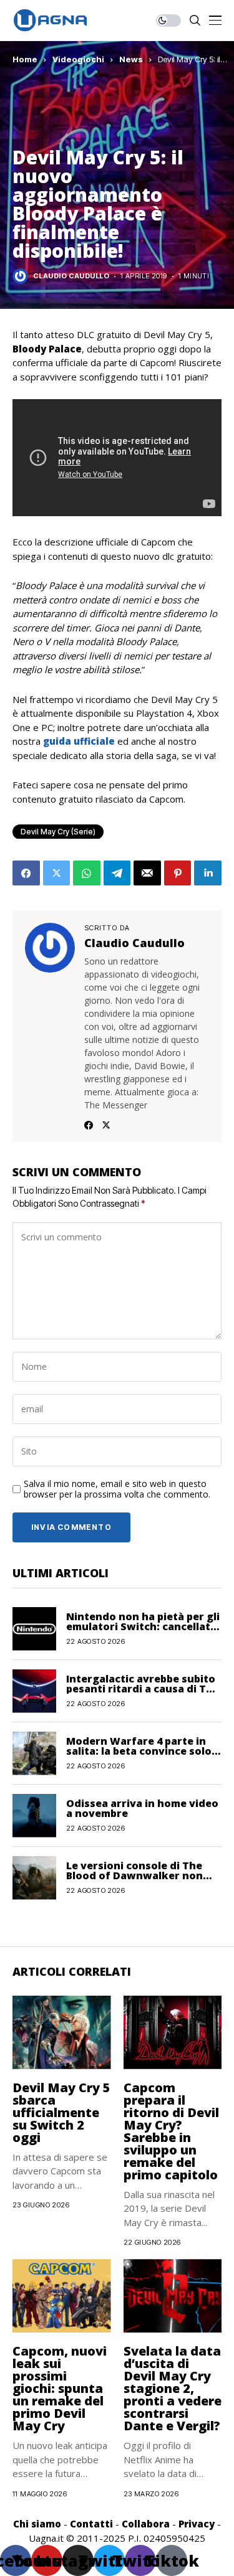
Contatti (91, 2524)
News (131, 59)
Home (25, 59)
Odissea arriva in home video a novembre (142, 1808)
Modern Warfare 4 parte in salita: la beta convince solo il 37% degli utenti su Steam (143, 1751)
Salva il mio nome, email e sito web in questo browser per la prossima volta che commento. (117, 1489)
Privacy (197, 2524)
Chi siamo (37, 2524)
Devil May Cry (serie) (58, 832)
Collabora (146, 2524)
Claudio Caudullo (71, 276)
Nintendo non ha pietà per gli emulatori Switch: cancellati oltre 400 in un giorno (143, 1626)
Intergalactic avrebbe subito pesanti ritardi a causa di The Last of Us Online (143, 1689)
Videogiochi (78, 59)
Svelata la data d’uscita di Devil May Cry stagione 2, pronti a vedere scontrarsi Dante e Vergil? (173, 2388)
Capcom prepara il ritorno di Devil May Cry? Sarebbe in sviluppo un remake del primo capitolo (171, 2131)
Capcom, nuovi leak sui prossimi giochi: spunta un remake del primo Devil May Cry (60, 2388)
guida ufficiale (78, 741)
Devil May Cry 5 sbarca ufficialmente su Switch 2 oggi (61, 2112)
